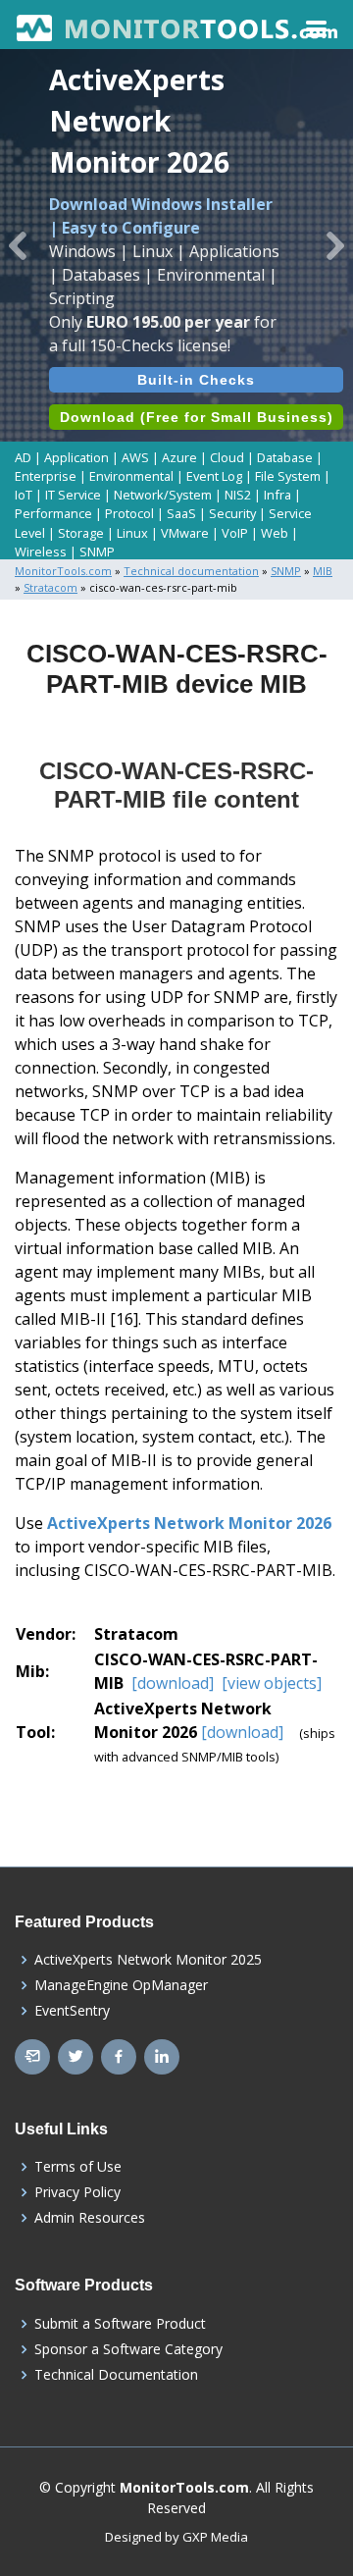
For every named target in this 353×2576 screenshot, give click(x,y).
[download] (173, 1683)
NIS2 (238, 495)
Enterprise (46, 476)
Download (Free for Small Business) (197, 417)
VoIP (235, 533)
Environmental (131, 476)
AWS (135, 457)
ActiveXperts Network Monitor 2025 (148, 1960)
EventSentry (72, 2011)
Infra (277, 495)
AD (23, 457)
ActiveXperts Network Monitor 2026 (189, 1523)
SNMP (97, 552)
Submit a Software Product (120, 2324)
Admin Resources (90, 2218)
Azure (179, 457)
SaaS (181, 513)
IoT (24, 495)
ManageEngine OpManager (121, 1985)
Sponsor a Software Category (128, 2349)
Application (76, 457)
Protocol (129, 513)
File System (288, 476)
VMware (185, 533)
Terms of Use (78, 2167)
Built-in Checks (196, 380)
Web (275, 533)
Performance (53, 513)
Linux (132, 533)
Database (285, 457)
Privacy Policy (77, 2192)
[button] (18, 245)
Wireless (41, 552)
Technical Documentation (116, 2375)
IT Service (73, 495)
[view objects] (270, 1683)
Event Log (214, 476)
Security (232, 513)
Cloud (227, 457)
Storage (81, 533)
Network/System (163, 495)
